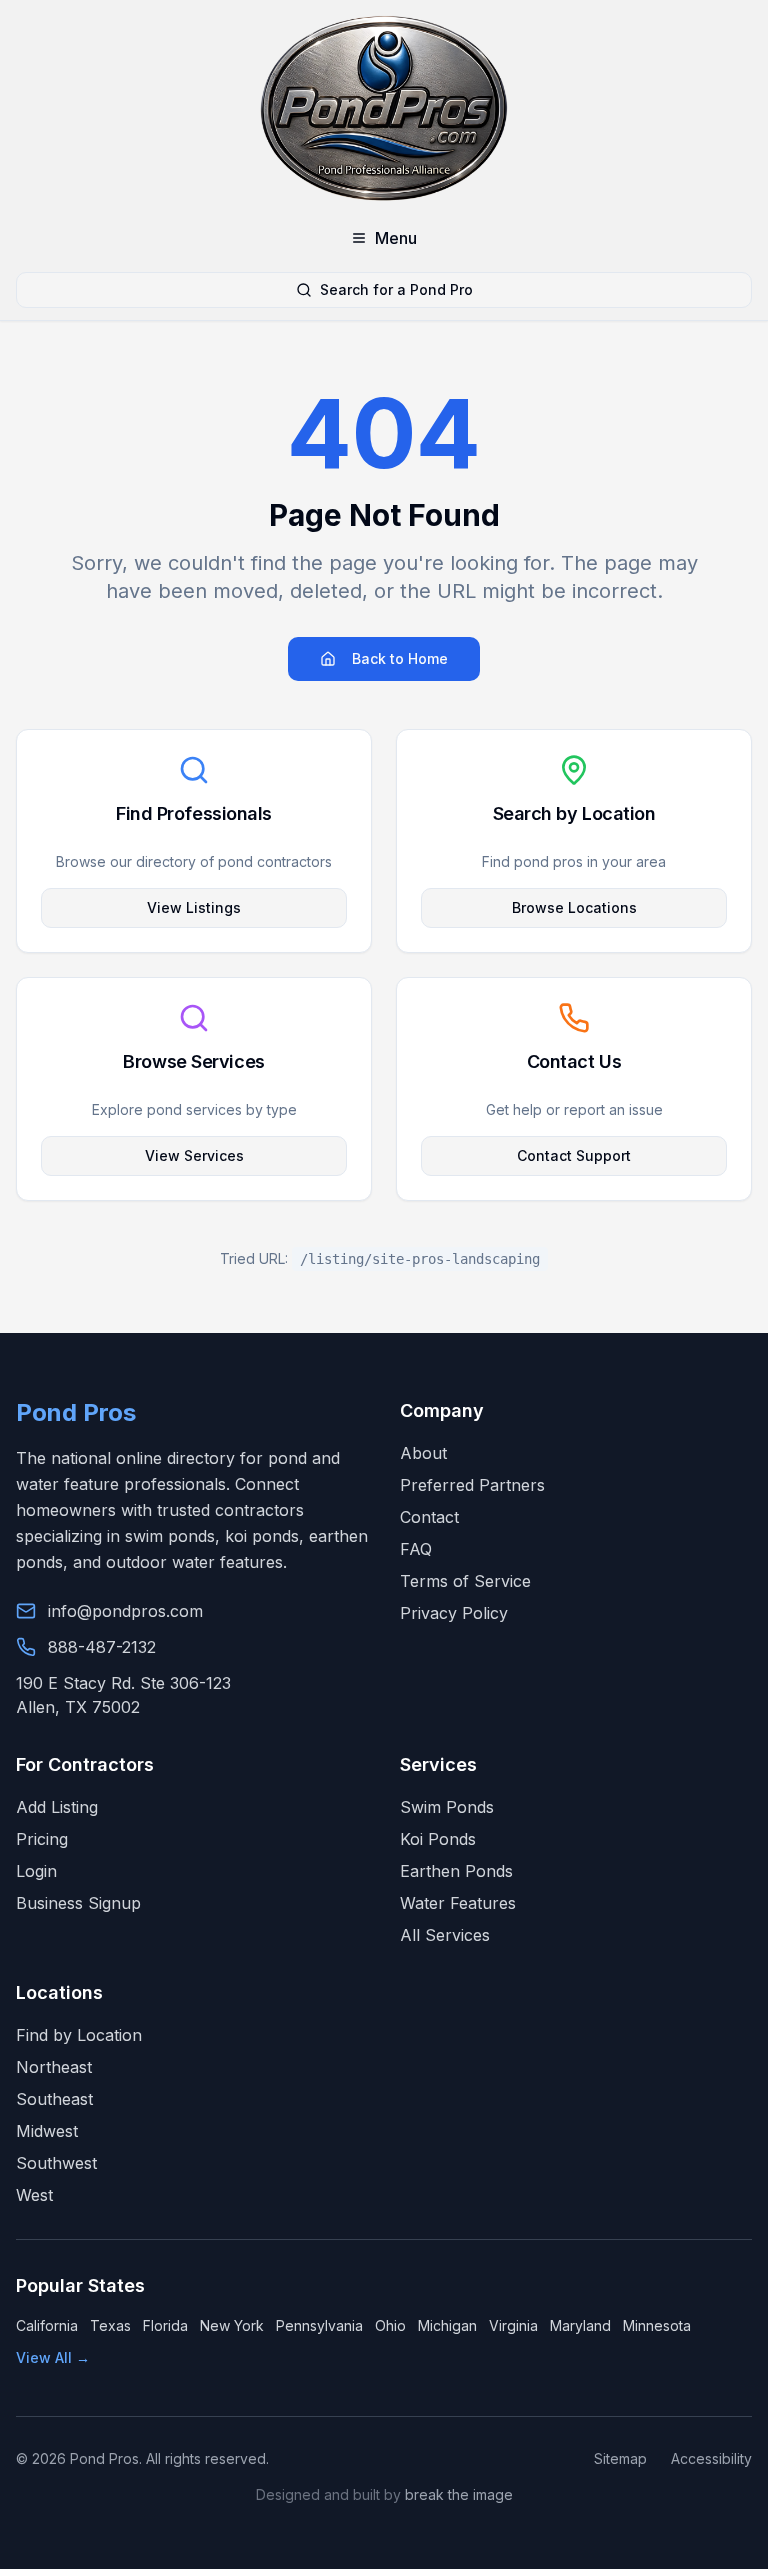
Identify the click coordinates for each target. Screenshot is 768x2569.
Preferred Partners (472, 1485)
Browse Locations (574, 907)
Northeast (54, 2067)
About (423, 1453)
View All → (53, 2357)
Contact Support (574, 1155)
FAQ (416, 1549)
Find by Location (79, 2035)
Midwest (47, 2131)
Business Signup (78, 1903)
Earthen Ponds (456, 1871)
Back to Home (400, 658)
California (47, 2325)
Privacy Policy (454, 1613)
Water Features (458, 1903)
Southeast (54, 2099)
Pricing (42, 1839)
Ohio (390, 2325)
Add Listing (57, 1807)
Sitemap (620, 2458)
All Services (445, 1935)
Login (36, 1871)
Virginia (513, 2325)
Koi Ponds (438, 1839)
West (34, 2195)
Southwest (56, 2163)
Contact (429, 1517)
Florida (165, 2325)
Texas (110, 2325)
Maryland (580, 2325)
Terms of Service (465, 1581)
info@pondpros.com (125, 1611)
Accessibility (711, 2458)
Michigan (447, 2325)
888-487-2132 (102, 1647)
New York (232, 2325)
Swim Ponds (447, 1807)
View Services (194, 1155)
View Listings (194, 907)
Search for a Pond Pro (396, 289)
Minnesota (657, 2325)
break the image (459, 2494)
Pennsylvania (319, 2325)
